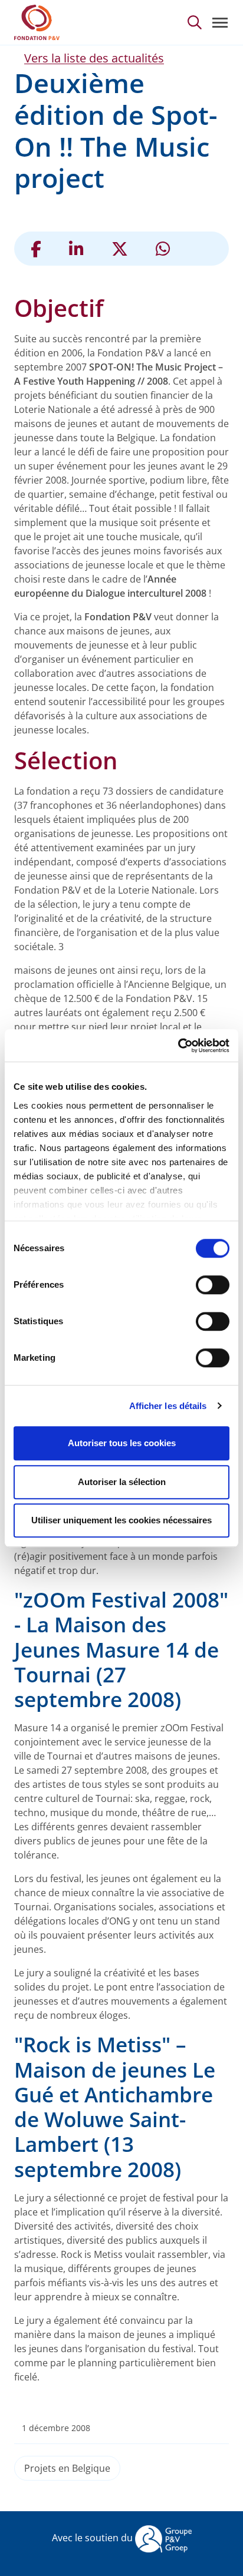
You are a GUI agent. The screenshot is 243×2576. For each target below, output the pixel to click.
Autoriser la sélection (122, 1482)
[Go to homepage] (37, 22)
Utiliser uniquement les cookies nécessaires (121, 1520)
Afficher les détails (168, 1406)
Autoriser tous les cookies (122, 1443)
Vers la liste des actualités (94, 58)
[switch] (213, 1285)
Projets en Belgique (67, 2468)
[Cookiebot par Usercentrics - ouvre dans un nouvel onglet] (178, 1046)
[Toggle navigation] (220, 23)
